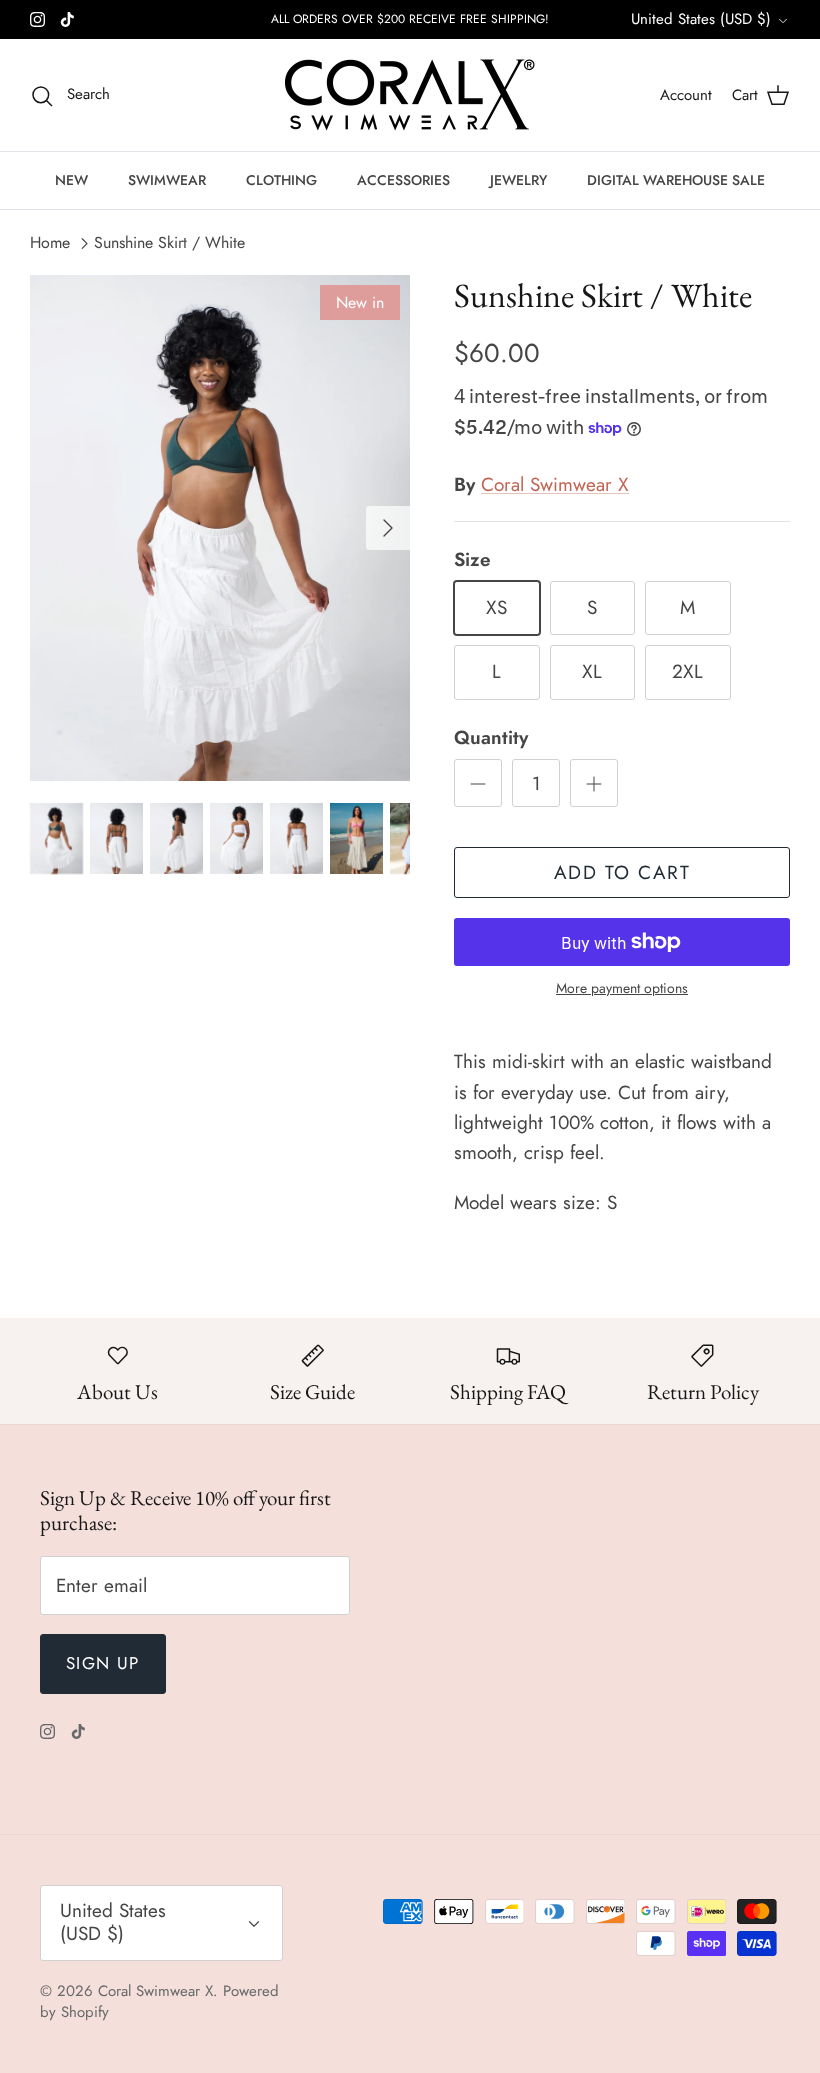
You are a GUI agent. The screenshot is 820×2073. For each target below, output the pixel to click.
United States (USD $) (701, 19)
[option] (220, 528)
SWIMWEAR (167, 180)
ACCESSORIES (403, 180)
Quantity (491, 738)
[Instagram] (37, 19)
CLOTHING (281, 180)
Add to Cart (622, 872)
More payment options (622, 988)
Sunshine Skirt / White (169, 242)
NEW (71, 180)
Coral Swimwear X (555, 484)
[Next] (388, 528)
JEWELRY (518, 180)
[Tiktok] (67, 19)
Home (50, 242)
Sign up (103, 1663)
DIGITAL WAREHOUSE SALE (676, 180)
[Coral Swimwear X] (410, 95)
